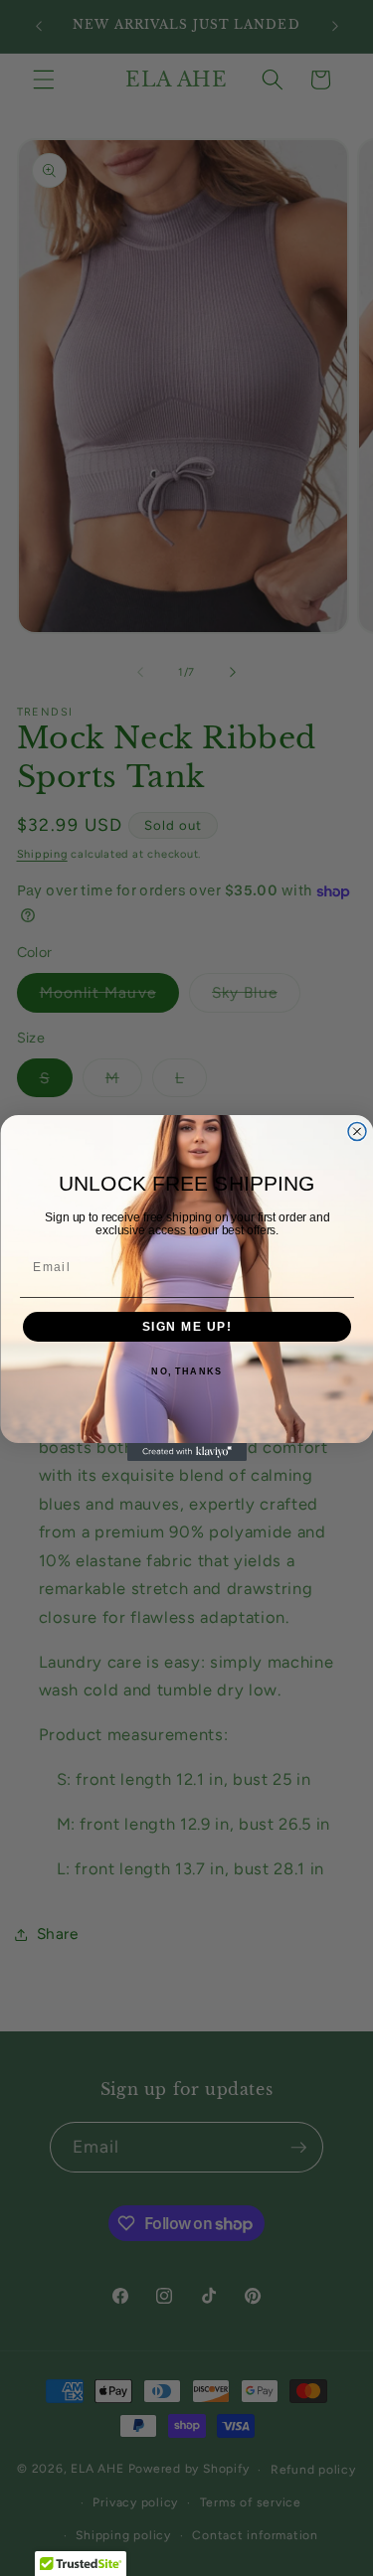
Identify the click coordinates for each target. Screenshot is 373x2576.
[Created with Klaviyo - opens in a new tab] (187, 1452)
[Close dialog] (357, 1132)
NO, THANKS (186, 1372)
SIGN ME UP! (186, 1327)
